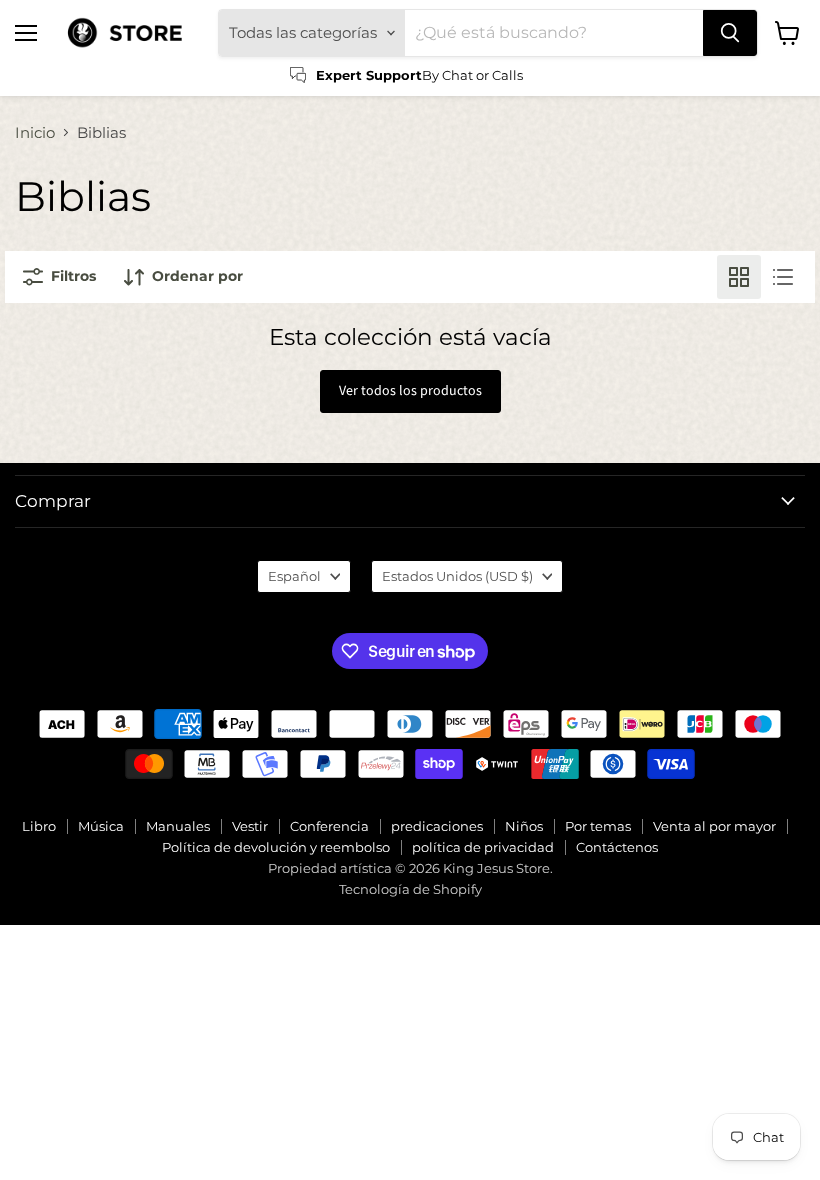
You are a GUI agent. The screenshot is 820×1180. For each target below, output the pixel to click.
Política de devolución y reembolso (276, 847)
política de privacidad (483, 847)
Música (101, 826)
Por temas (598, 826)
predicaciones (437, 826)
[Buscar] (730, 33)
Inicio (35, 132)
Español (294, 576)
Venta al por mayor (714, 826)
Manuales (178, 826)
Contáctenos (617, 847)
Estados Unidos (457, 576)
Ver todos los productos (410, 391)
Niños (524, 826)
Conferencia (329, 826)
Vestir (250, 826)
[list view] (783, 277)
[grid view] (739, 277)
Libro (39, 826)
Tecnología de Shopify (410, 889)
